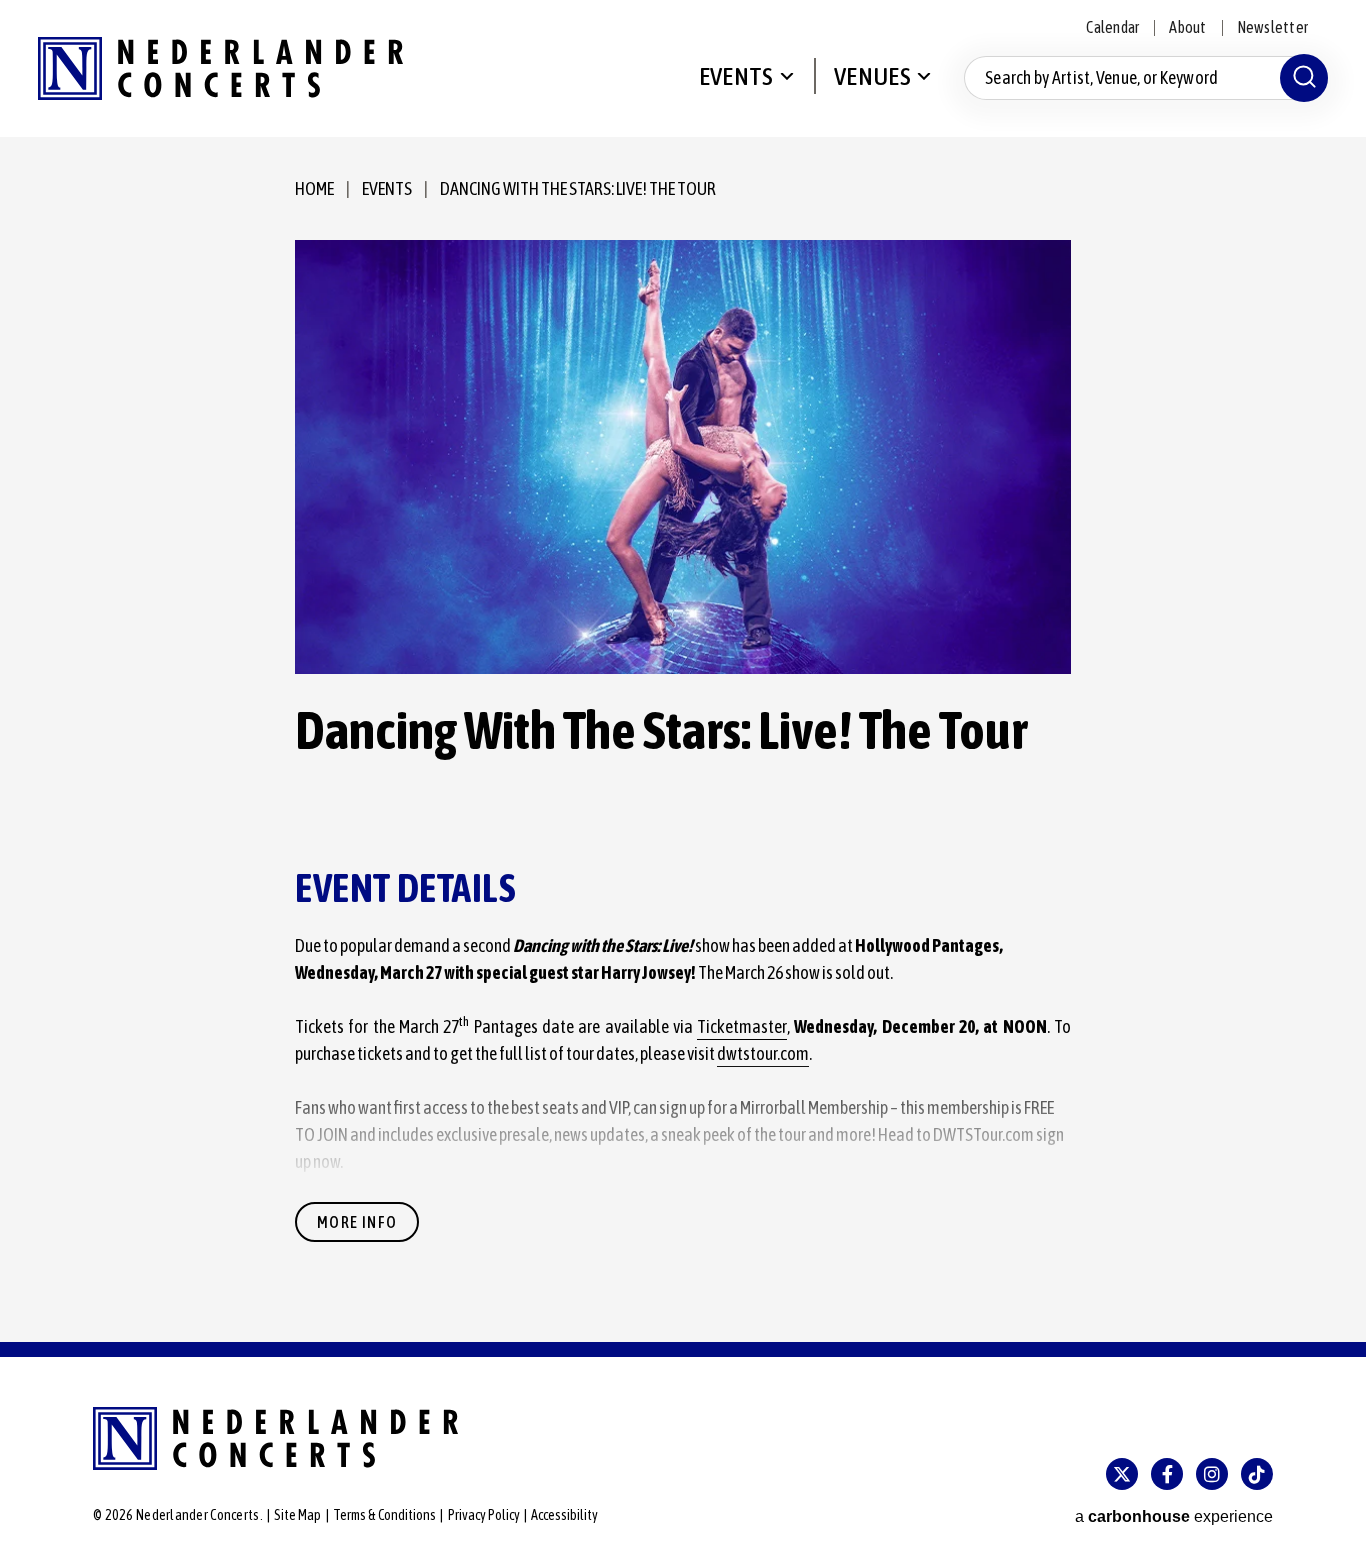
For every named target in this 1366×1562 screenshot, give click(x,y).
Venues (872, 76)
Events (736, 76)
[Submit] (1304, 78)
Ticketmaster (742, 1026)
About (1187, 27)
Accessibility (564, 1515)
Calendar (1112, 27)
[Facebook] (1167, 1474)
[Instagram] (1212, 1474)
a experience (1174, 1516)
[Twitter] (1122, 1474)
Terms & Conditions (384, 1515)
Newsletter (1272, 27)
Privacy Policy (484, 1515)
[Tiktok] (1257, 1474)
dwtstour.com (763, 1053)
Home (314, 188)
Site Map (297, 1515)
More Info (357, 1222)
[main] (683, 739)
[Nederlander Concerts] (220, 68)
